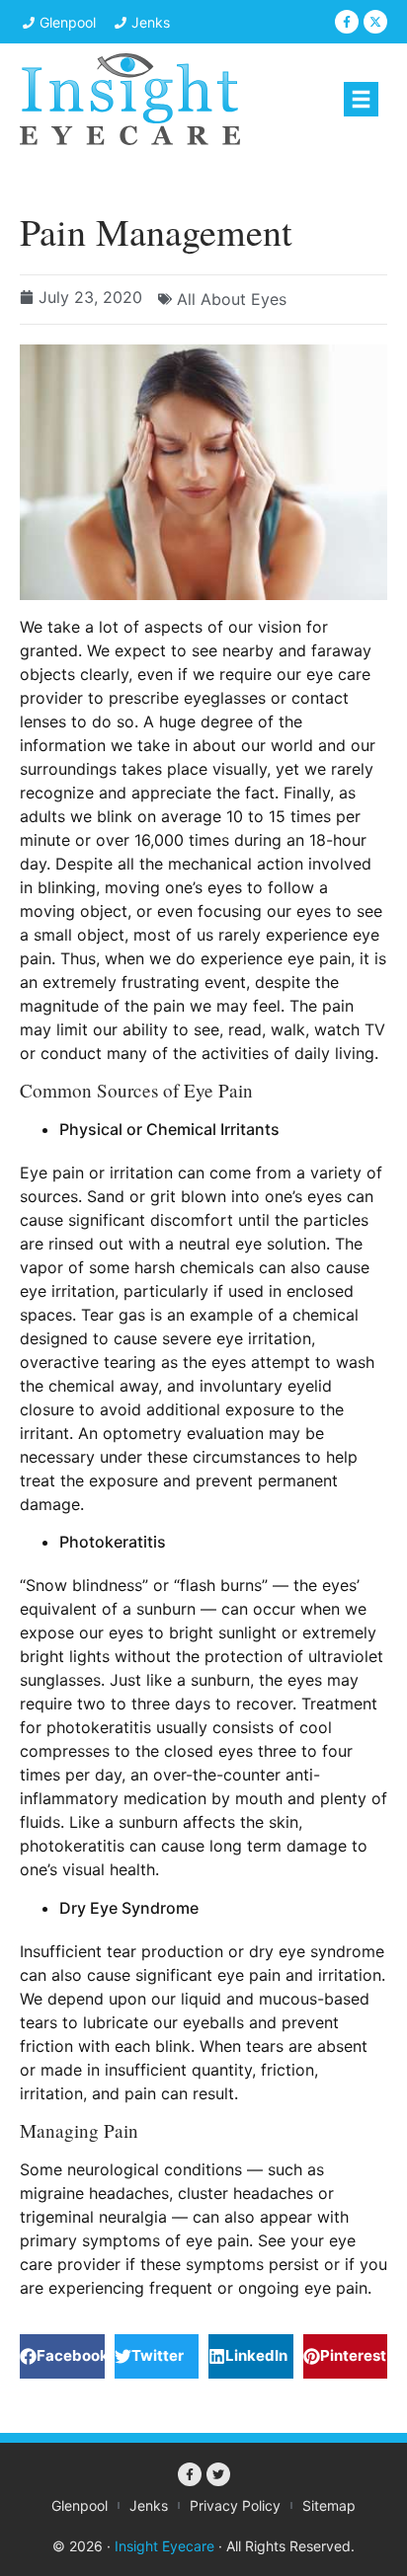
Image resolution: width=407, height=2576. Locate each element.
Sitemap (329, 2505)
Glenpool (80, 2505)
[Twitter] (218, 2474)
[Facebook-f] (347, 22)
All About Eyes (232, 299)
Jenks (149, 2505)
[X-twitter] (375, 22)
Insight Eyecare (164, 2546)
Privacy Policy (235, 2505)
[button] (361, 99)
